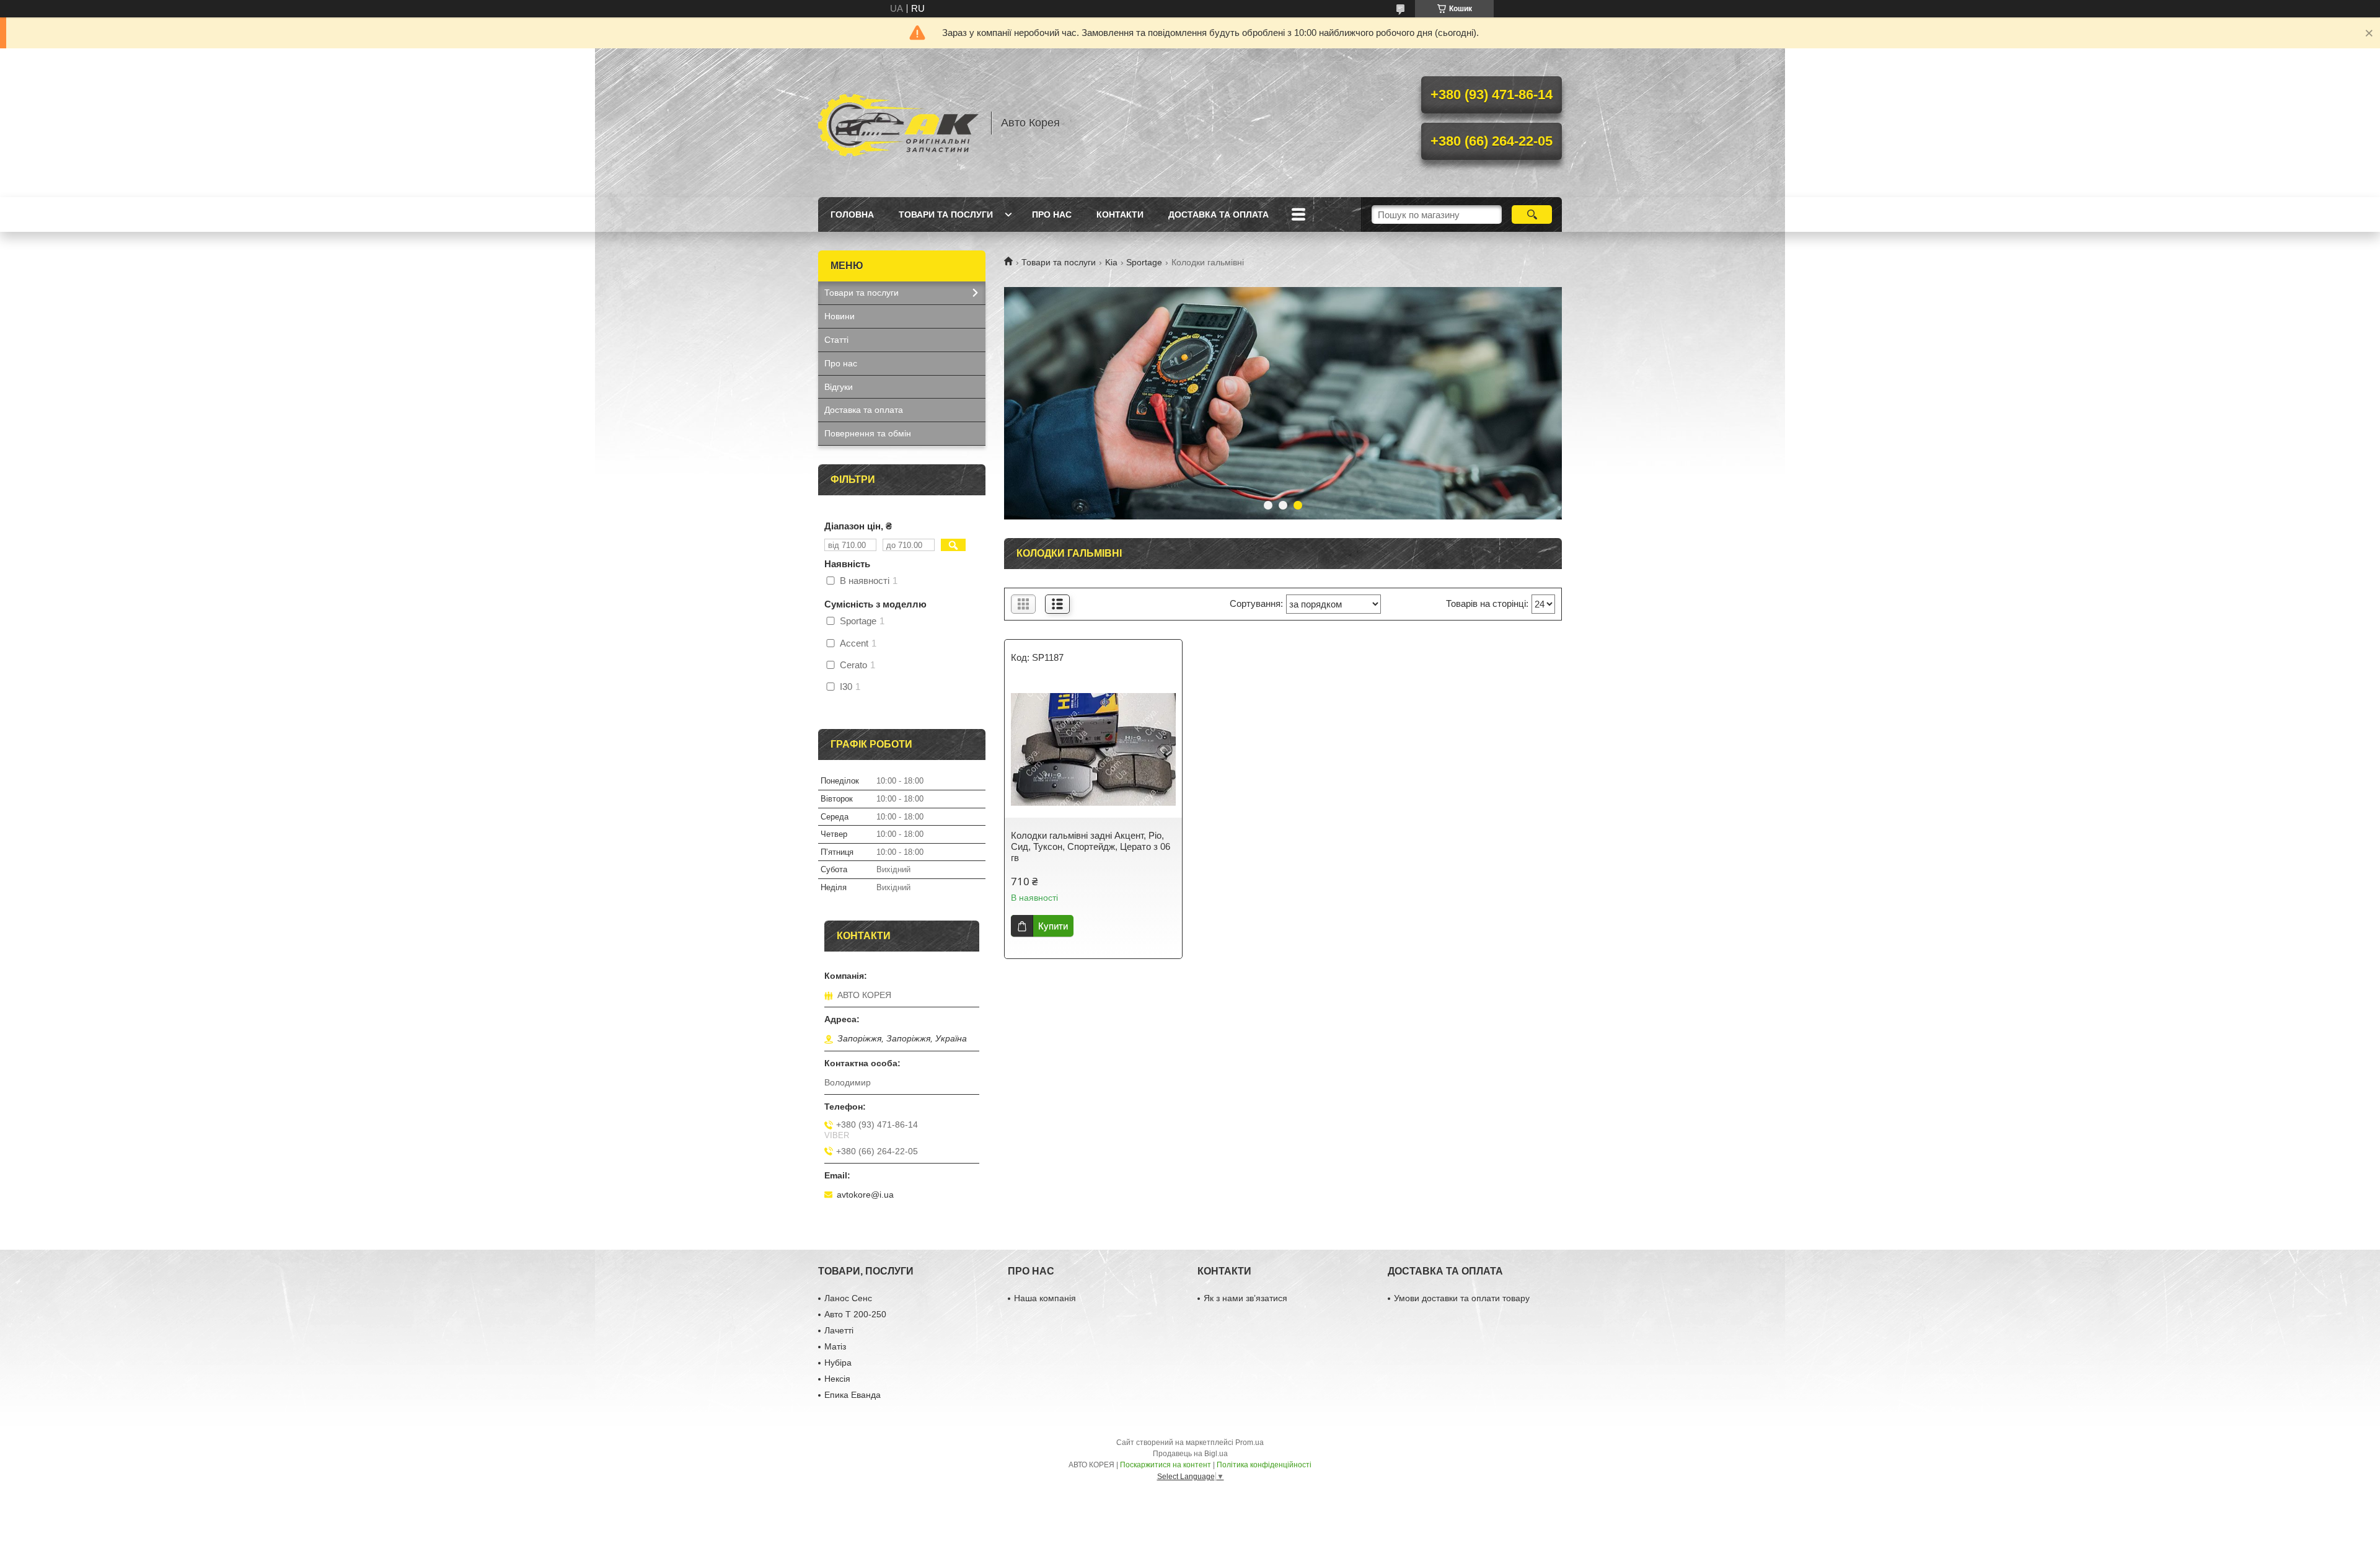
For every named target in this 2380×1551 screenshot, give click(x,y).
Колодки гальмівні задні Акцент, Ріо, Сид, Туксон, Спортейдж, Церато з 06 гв (1091, 846)
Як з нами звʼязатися (1245, 1298)
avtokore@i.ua (865, 1195)
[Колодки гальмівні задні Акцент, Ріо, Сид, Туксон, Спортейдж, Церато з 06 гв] (1093, 749)
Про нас (1052, 214)
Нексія (837, 1379)
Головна (852, 214)
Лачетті (839, 1330)
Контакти (1120, 214)
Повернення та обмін (868, 433)
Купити (1053, 926)
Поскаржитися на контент (1166, 1465)
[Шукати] (1532, 214)
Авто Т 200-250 (855, 1314)
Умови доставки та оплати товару (1462, 1298)
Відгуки (839, 387)
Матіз (835, 1346)
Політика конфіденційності (1264, 1465)
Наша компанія (1045, 1298)
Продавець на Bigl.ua (1190, 1454)
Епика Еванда (853, 1395)
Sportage (1144, 262)
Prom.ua (1249, 1443)
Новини (840, 316)
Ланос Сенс (848, 1298)
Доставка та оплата (1219, 214)
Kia (1111, 262)
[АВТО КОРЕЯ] (899, 123)
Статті (836, 340)
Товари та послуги (946, 214)
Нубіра (838, 1363)
